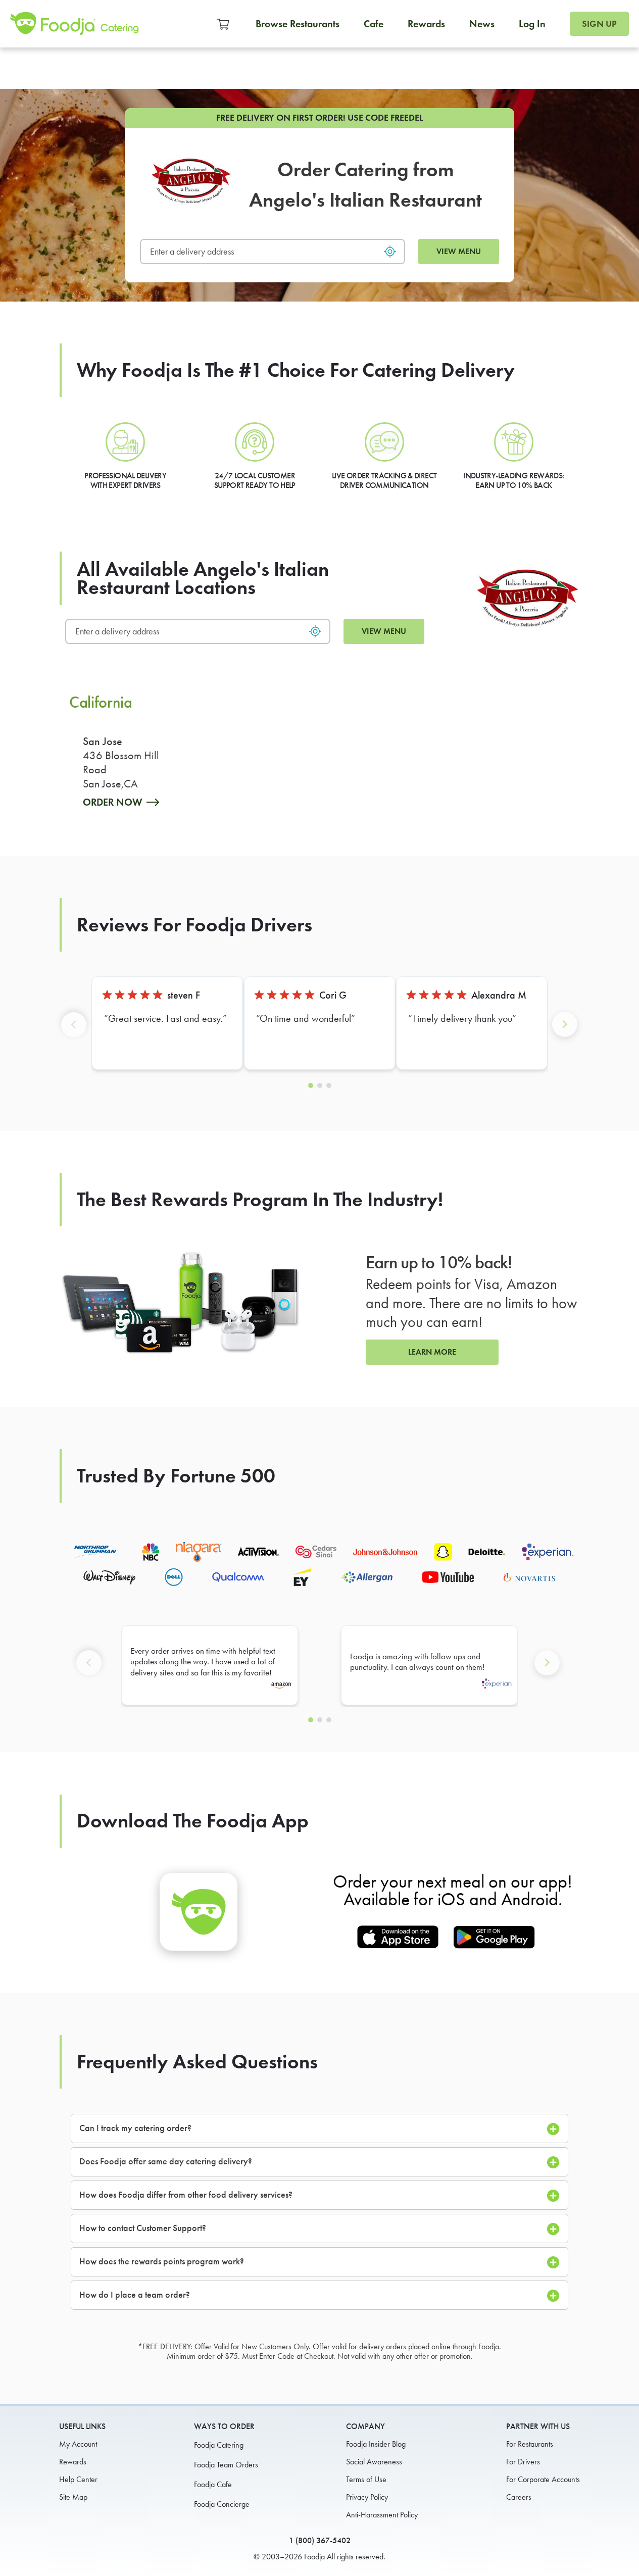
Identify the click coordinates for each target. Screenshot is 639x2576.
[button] (76, 1032)
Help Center (78, 2479)
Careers (519, 2497)
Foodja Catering (219, 2445)
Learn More (432, 1352)
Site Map (73, 2497)
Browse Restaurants (298, 24)
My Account (78, 2444)
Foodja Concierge (222, 2504)
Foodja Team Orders (226, 2465)
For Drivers (523, 2462)
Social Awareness (374, 2462)
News (482, 24)
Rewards (426, 24)
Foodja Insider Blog (376, 2444)
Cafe (374, 24)
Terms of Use (366, 2479)
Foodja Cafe (213, 2484)
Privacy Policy (367, 2497)
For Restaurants (530, 2444)
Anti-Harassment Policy (382, 2515)
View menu (459, 251)
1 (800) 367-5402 (320, 2540)
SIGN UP (599, 24)
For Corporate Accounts (543, 2479)
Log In (532, 24)
